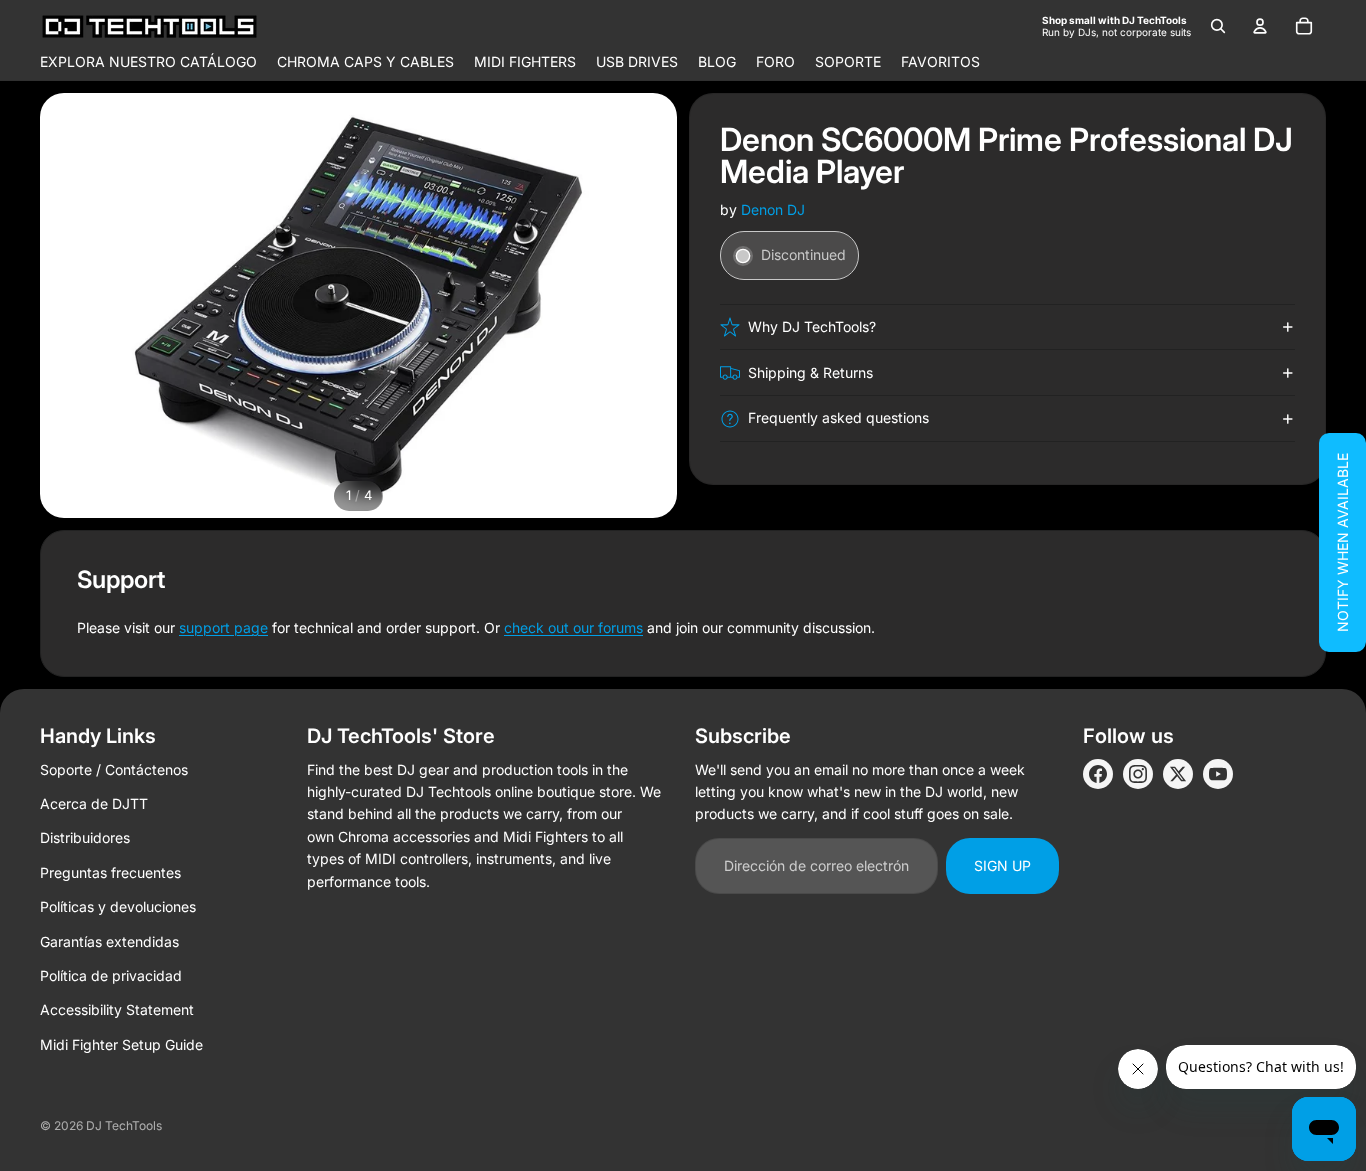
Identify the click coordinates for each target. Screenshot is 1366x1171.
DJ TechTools (124, 1125)
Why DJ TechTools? (812, 326)
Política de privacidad (111, 975)
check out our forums (573, 627)
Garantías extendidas (109, 941)
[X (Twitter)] (1178, 774)
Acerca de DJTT (94, 803)
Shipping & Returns (810, 372)
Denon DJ (773, 209)
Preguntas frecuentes (110, 872)
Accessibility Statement (117, 1009)
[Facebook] (1098, 774)
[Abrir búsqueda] (1218, 26)
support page (223, 627)
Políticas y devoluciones (118, 906)
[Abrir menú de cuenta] (1260, 26)
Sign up (1002, 865)
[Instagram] (1138, 774)
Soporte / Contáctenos (114, 769)
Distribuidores (85, 837)
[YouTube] (1218, 774)
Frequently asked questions (838, 418)
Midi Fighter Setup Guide (121, 1044)
